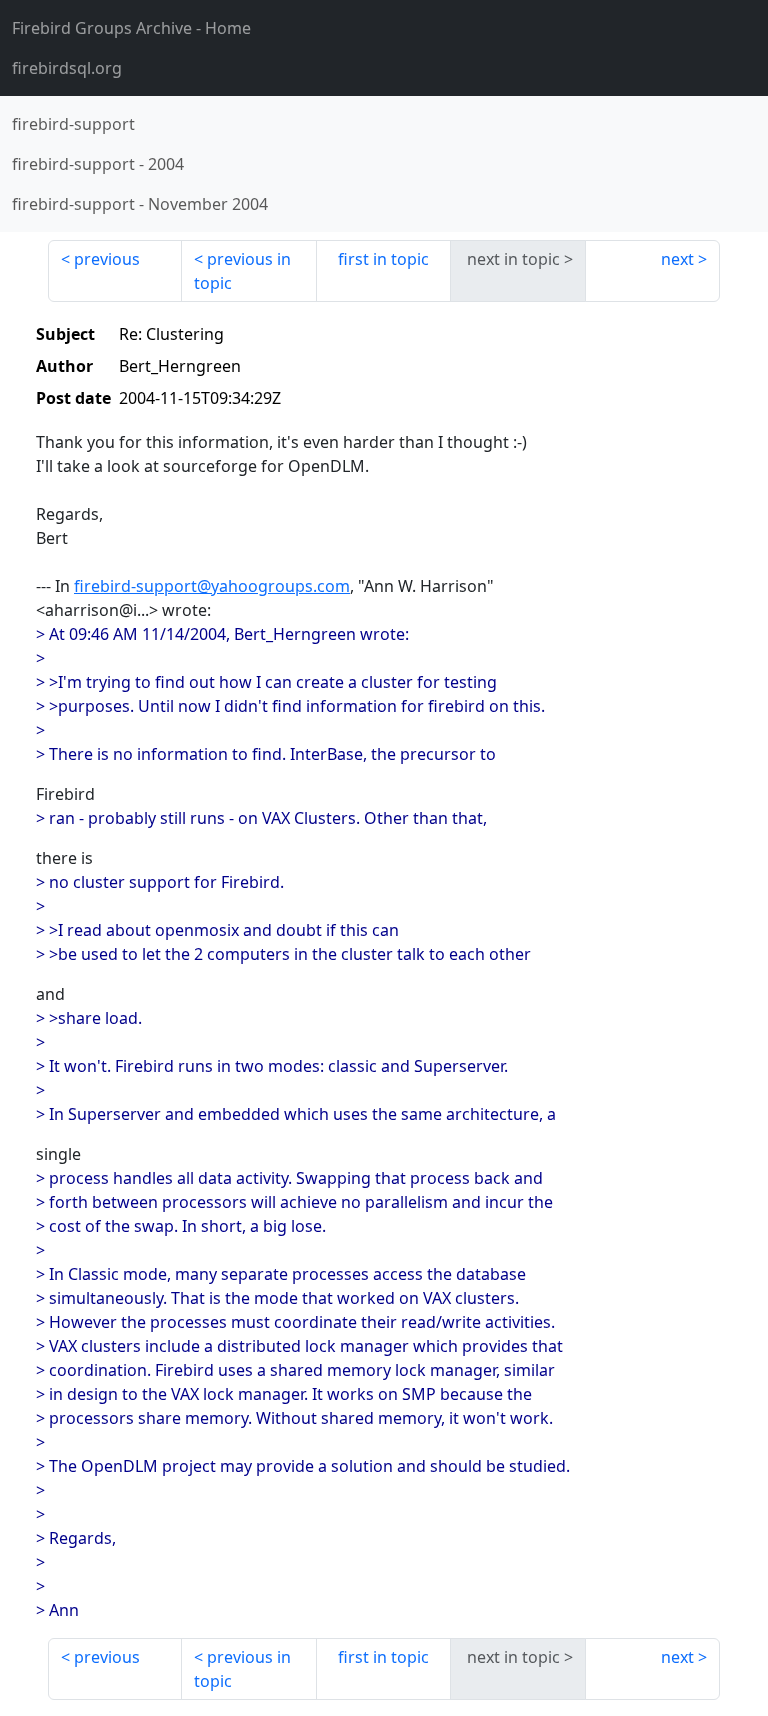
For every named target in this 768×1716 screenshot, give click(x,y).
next (677, 259)
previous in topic (242, 271)
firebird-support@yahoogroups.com (212, 586)
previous (107, 259)
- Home (131, 28)
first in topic (383, 259)
